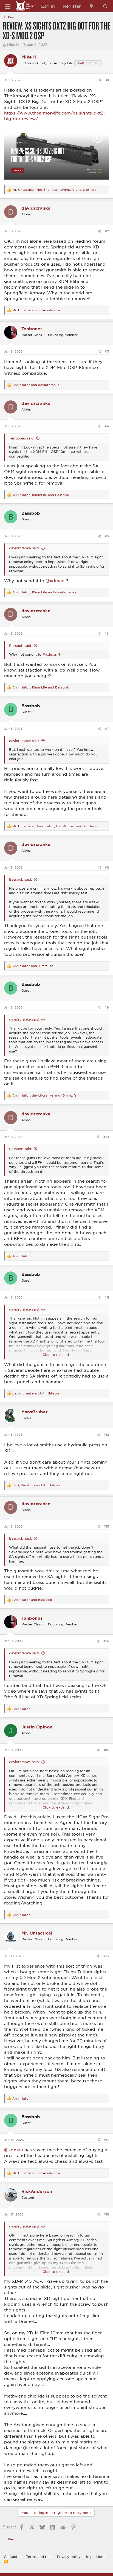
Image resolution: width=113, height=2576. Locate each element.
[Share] (100, 80)
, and (41, 495)
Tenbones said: (22, 438)
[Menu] (8, 6)
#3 (107, 351)
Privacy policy (69, 2557)
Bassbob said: (20, 646)
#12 (106, 1434)
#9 (107, 1007)
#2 (107, 231)
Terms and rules (40, 2557)
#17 (106, 2140)
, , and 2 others (54, 190)
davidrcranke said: (24, 548)
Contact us (13, 2557)
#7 (107, 729)
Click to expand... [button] (57, 1355)
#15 (106, 1750)
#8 (107, 867)
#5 (107, 536)
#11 (107, 1297)
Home (101, 2557)
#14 (106, 1641)
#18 (106, 2214)
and (36, 310)
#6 (107, 633)
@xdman (55, 581)
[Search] (105, 6)
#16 (106, 1956)
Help (88, 2557)
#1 (107, 80)
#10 (106, 1137)
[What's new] (91, 6)
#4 (107, 426)
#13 (106, 1526)
